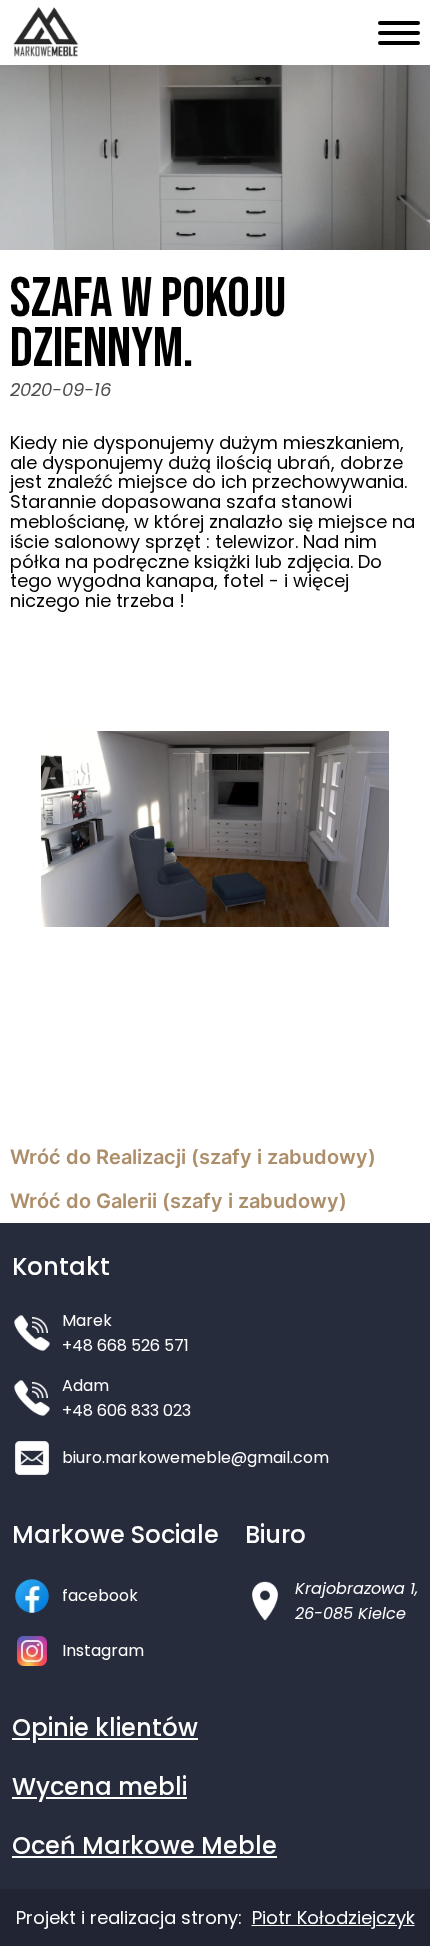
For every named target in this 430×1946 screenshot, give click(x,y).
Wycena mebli (99, 1786)
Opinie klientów (105, 1727)
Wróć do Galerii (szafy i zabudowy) (178, 1201)
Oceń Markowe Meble (144, 1845)
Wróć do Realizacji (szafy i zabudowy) (193, 1157)
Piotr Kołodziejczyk (333, 1917)
